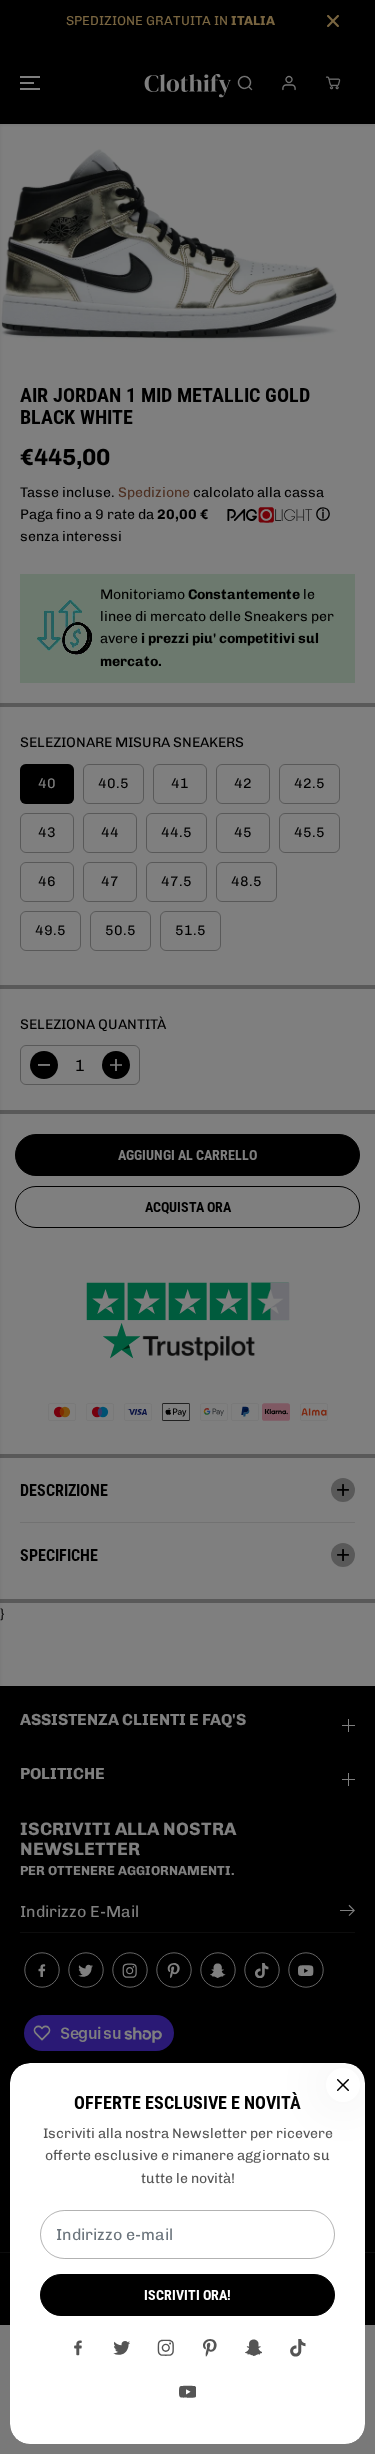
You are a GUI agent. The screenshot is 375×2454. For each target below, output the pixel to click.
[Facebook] (78, 2348)
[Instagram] (166, 2348)
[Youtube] (188, 2392)
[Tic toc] (298, 2348)
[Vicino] (343, 2085)
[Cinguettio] (122, 2348)
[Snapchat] (254, 2348)
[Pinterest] (210, 2348)
